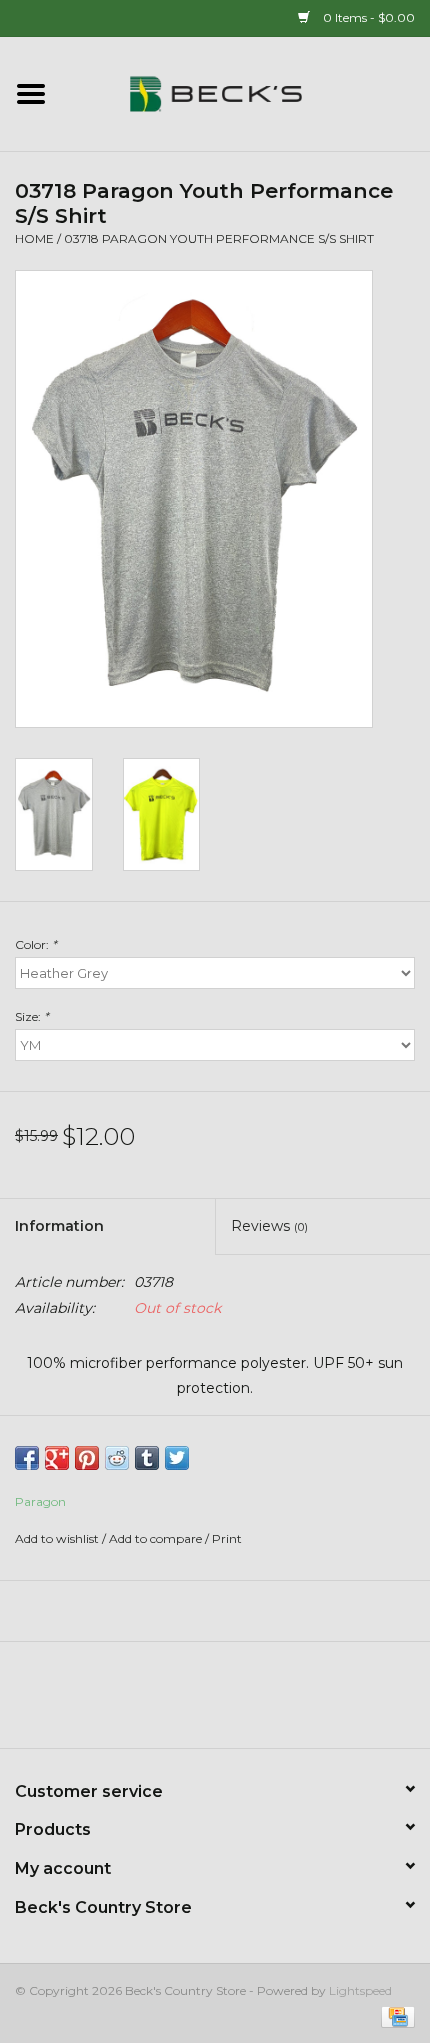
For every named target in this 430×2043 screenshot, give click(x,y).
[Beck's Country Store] (246, 93)
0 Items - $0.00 (367, 17)
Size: (32, 1016)
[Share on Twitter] (177, 1458)
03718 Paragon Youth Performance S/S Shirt (219, 238)
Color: (36, 944)
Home (34, 238)
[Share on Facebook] (27, 1458)
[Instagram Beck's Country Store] (269, 1702)
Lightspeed (360, 1990)
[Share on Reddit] (117, 1458)
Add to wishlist (57, 1538)
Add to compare (157, 1538)
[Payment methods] (394, 2015)
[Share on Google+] (57, 1458)
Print (227, 1538)
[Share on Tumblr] (147, 1458)
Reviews (269, 1226)
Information (59, 1226)
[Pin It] (87, 1458)
